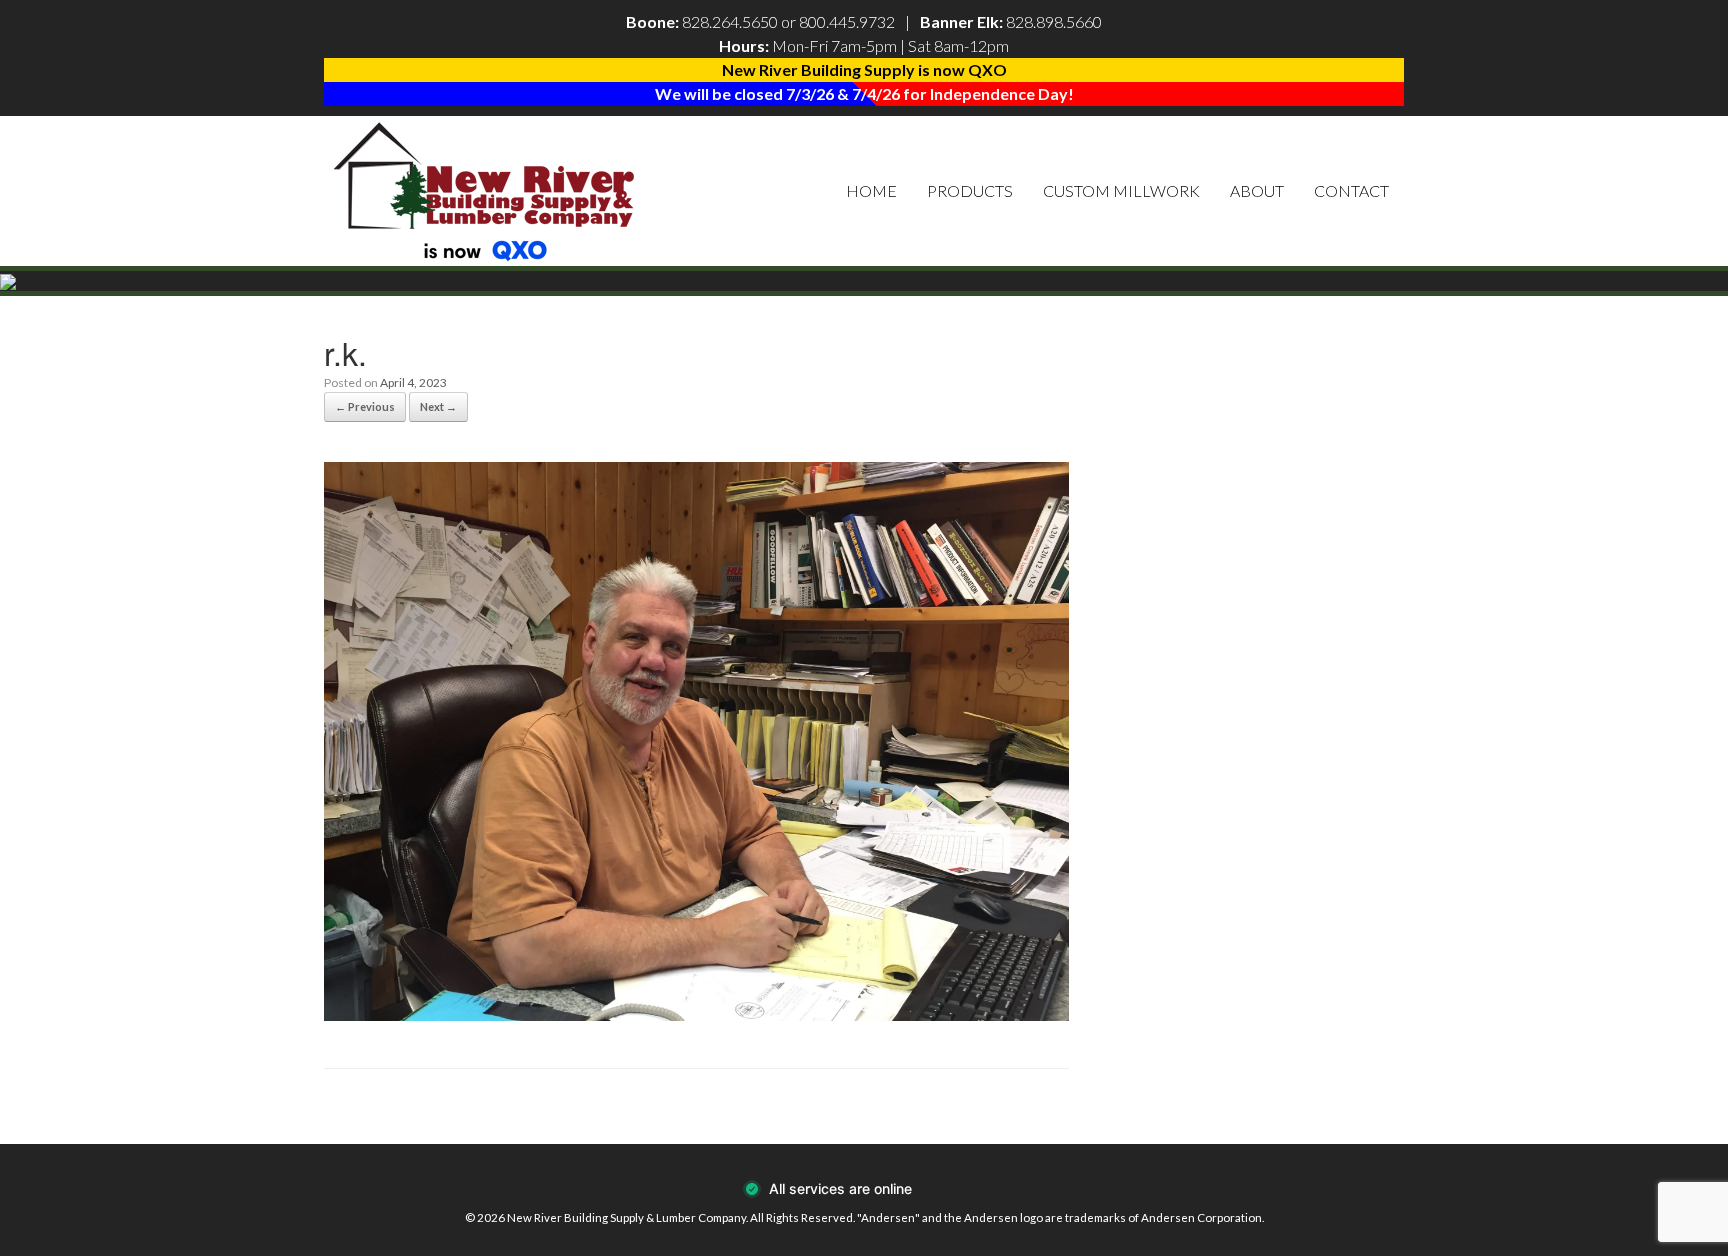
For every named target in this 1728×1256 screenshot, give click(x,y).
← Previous (365, 406)
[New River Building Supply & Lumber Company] (485, 191)
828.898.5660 (1054, 21)
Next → (438, 406)
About (1257, 190)
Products (970, 190)
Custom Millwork (1121, 190)
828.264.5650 (730, 21)
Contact (1351, 190)
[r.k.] (696, 1014)
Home (871, 190)
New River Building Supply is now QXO (864, 69)
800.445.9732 (847, 21)
